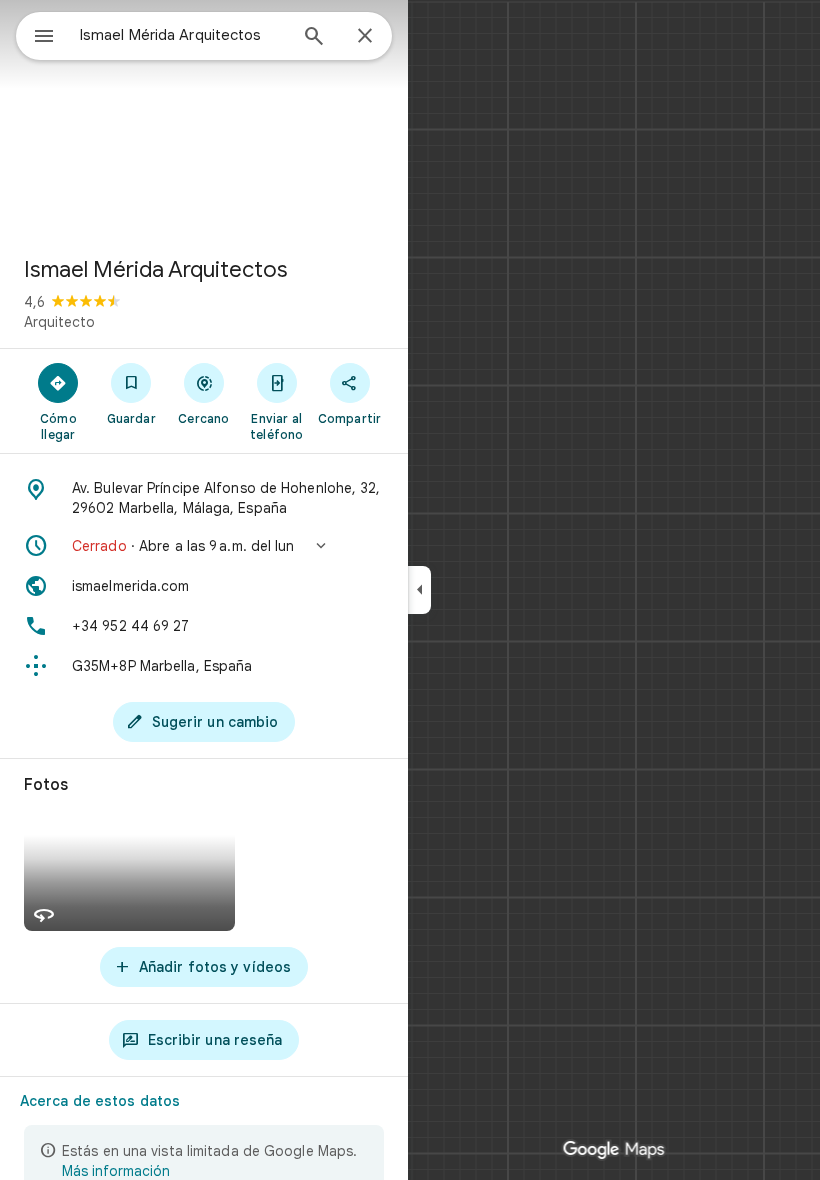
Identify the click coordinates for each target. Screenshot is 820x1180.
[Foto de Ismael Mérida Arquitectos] (204, 120)
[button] (204, 546)
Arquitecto (59, 322)
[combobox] (183, 35)
